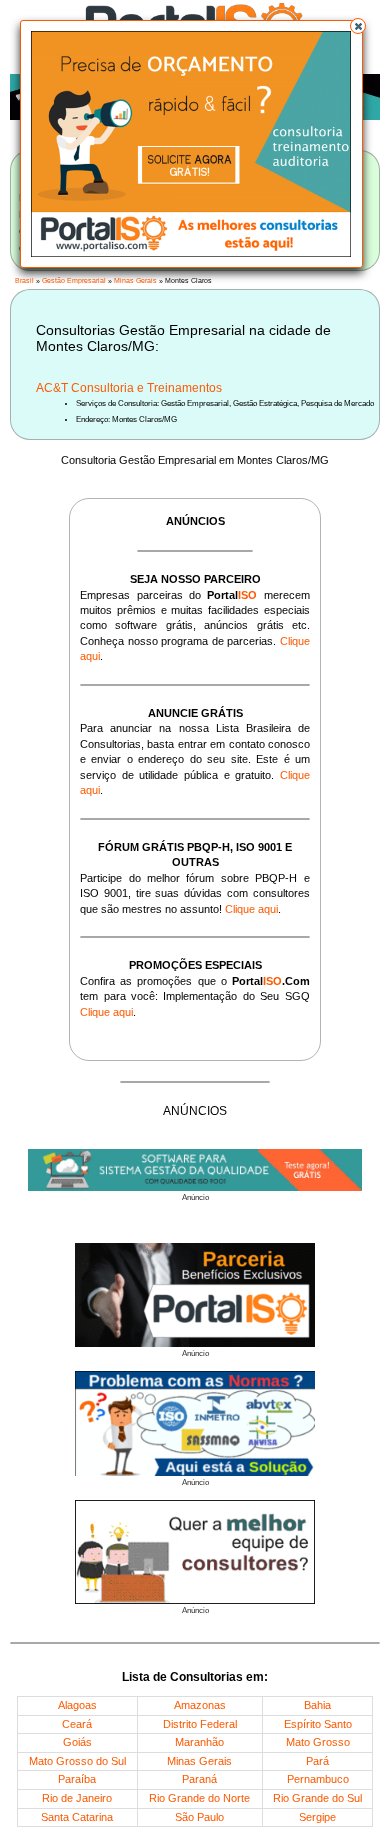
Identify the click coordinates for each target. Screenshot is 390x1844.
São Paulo (199, 1817)
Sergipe (317, 1817)
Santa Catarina (77, 1817)
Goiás (77, 1742)
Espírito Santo (318, 1724)
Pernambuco (318, 1779)
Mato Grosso (318, 1742)
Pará (317, 1761)
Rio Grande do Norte (199, 1798)
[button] (358, 26)
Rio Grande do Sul (317, 1798)
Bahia (317, 1705)
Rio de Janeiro (77, 1798)
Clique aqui (251, 909)
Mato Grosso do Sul (77, 1761)
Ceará (77, 1724)
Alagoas (77, 1705)
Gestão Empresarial (74, 280)
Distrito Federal (200, 1724)
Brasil (24, 280)
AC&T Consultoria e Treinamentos (129, 388)
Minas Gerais (135, 280)
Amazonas (200, 1705)
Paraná (199, 1779)
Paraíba (77, 1779)
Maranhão (199, 1742)
